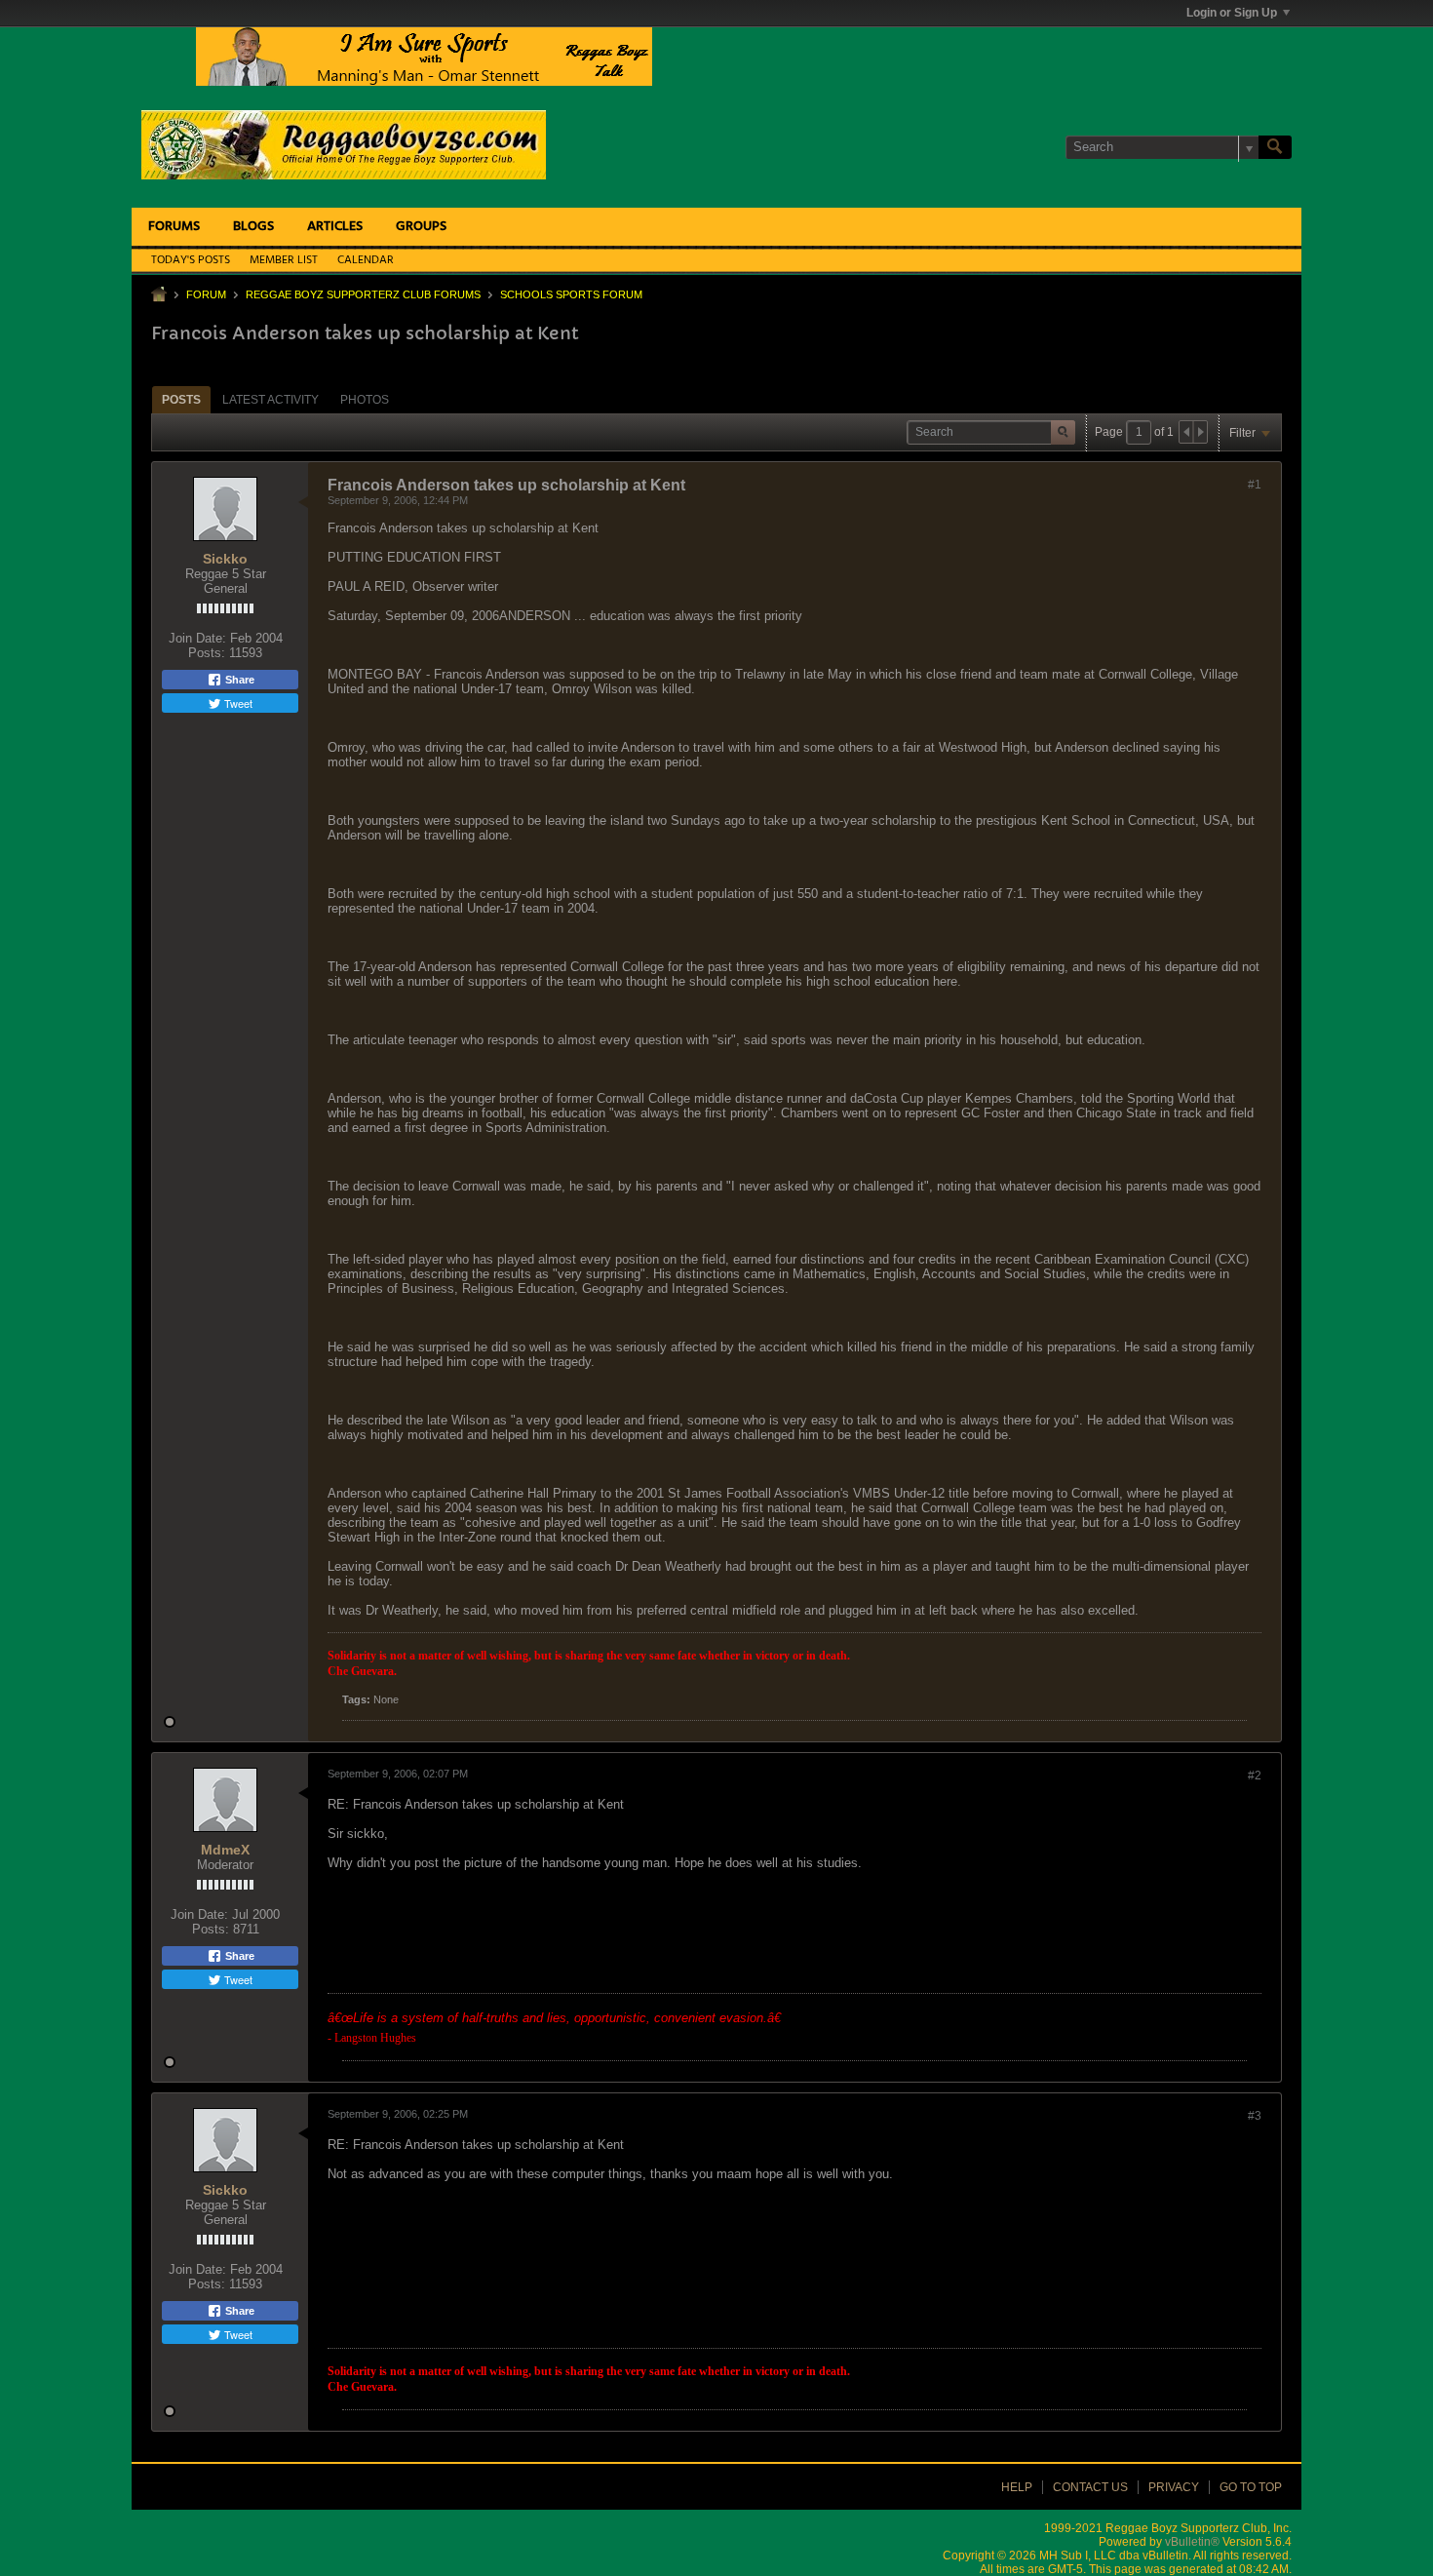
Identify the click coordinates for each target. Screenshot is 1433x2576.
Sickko (225, 559)
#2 (1255, 1776)
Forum (206, 294)
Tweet (237, 703)
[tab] (181, 399)
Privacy (1174, 2487)
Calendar (366, 260)
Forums (174, 227)
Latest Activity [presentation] (271, 400)
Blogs (253, 227)
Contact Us (1090, 2487)
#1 (1255, 485)
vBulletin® (1192, 2542)
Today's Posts (191, 260)
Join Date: (197, 638)
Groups (421, 227)
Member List (284, 260)
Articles (335, 227)
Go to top (1251, 2487)
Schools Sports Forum (571, 294)
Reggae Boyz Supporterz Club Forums (363, 294)
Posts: (207, 653)
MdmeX (225, 1850)
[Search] (1275, 147)
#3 (1255, 2116)
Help (1017, 2487)
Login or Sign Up (1232, 13)
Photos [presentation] (365, 400)
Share (238, 680)
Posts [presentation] (181, 400)
